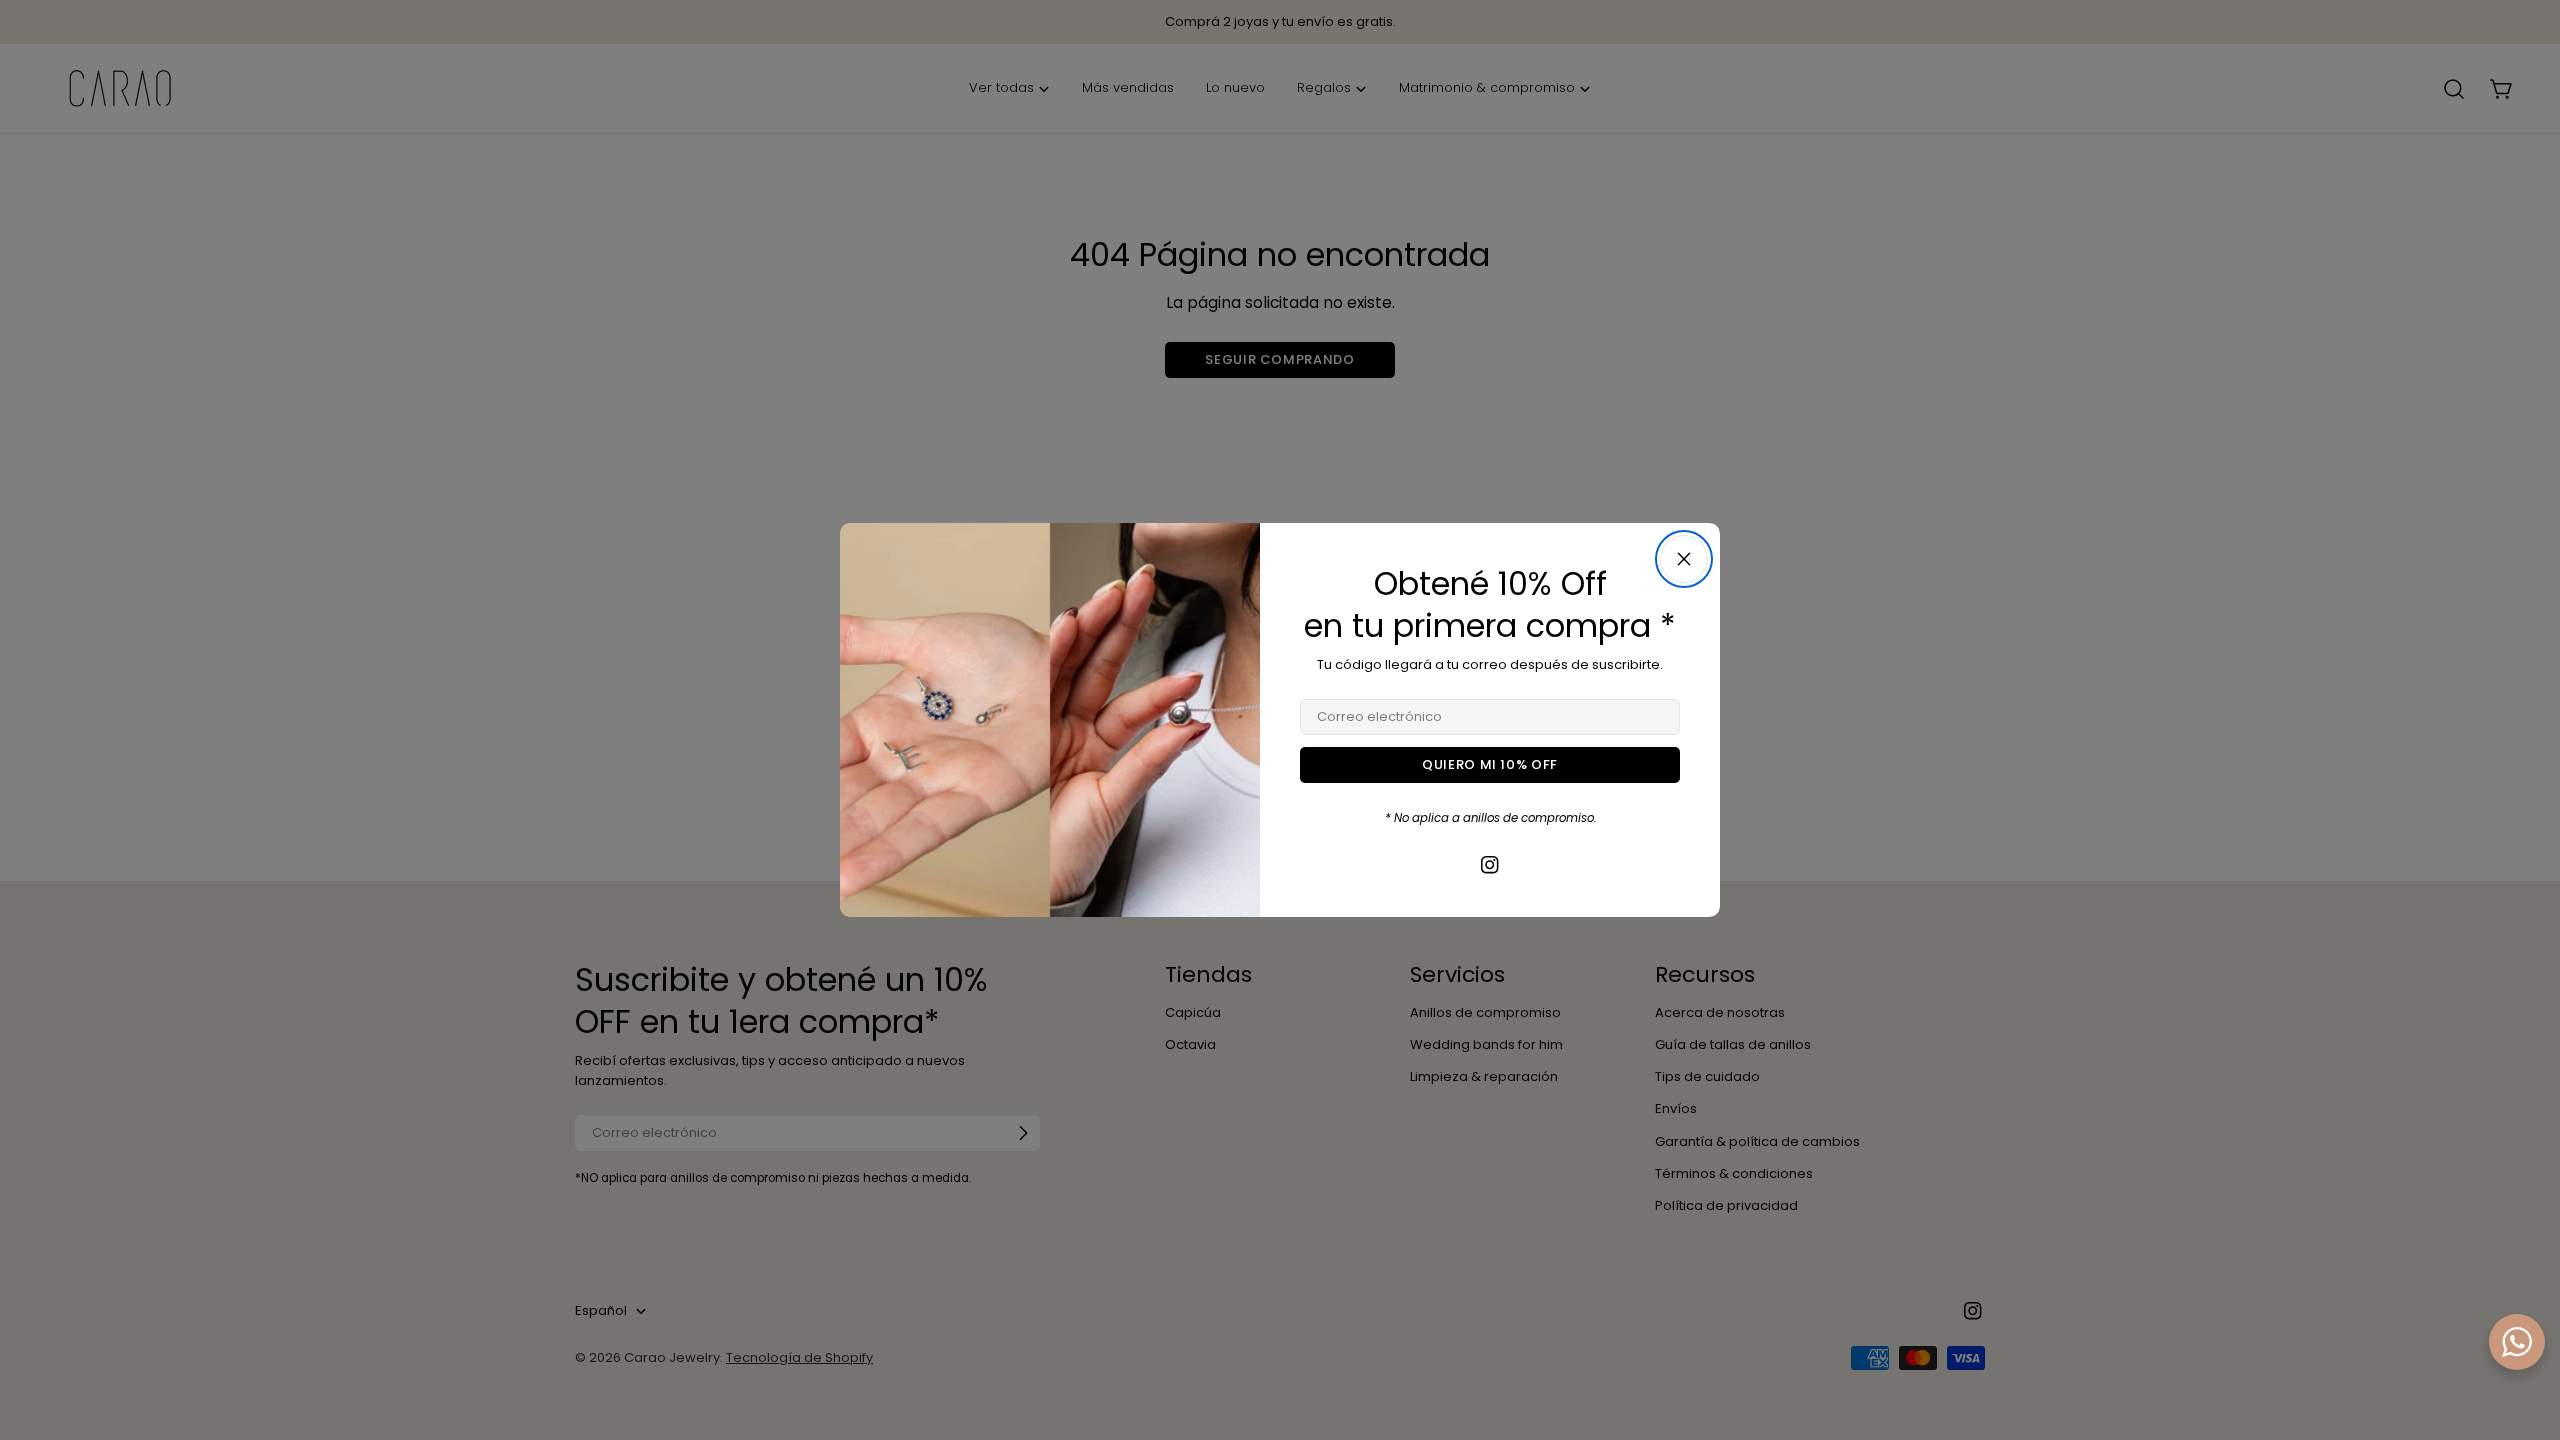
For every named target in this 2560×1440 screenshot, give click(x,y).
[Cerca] (1684, 559)
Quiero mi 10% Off (1490, 764)
